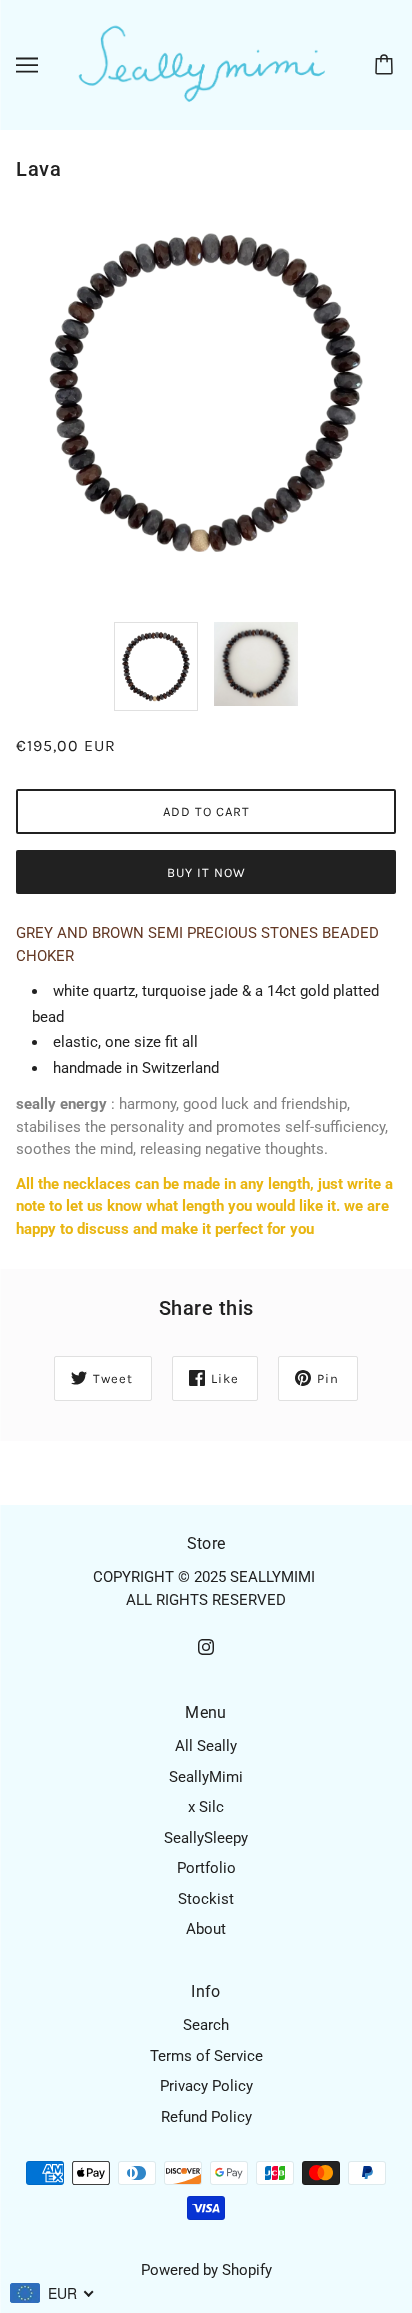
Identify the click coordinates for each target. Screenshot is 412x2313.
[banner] (202, 64)
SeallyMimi (206, 1777)
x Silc (206, 1807)
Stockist (206, 1899)
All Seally (206, 1746)
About (206, 1929)
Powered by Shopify (206, 2270)
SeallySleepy (206, 1838)
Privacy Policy (206, 2086)
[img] (206, 1646)
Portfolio (206, 1868)
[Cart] (387, 65)
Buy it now (206, 872)
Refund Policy (206, 2117)
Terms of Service (206, 2056)
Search (206, 2025)
